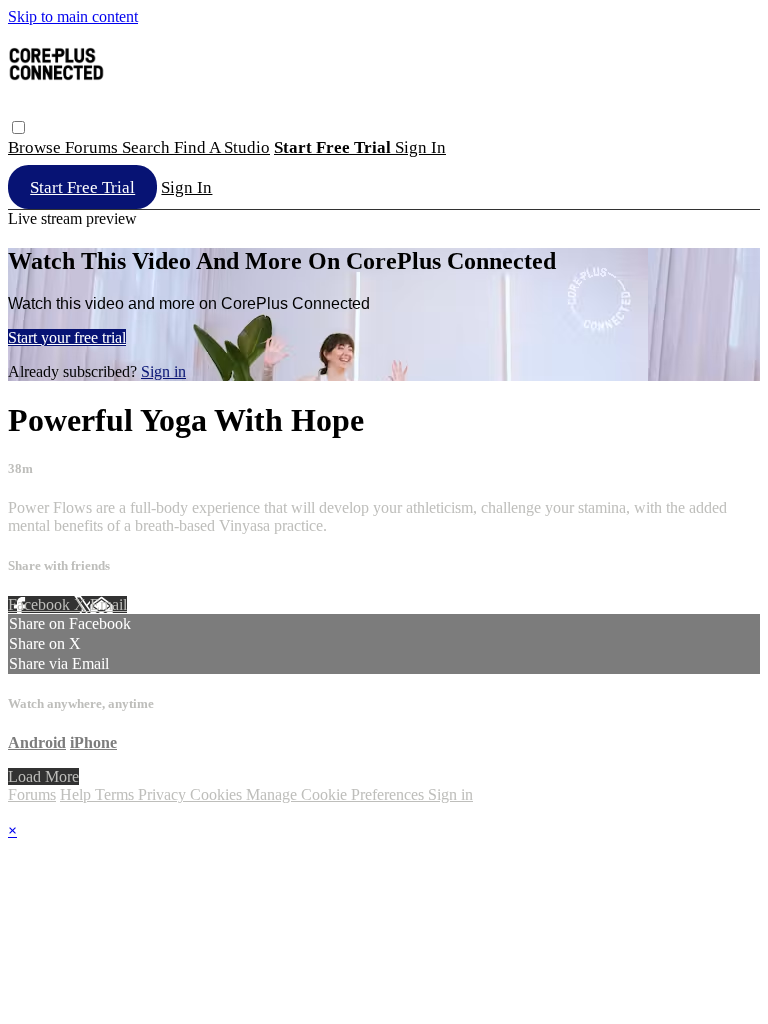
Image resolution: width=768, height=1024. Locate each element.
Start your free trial (67, 337)
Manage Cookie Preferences (337, 794)
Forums (93, 147)
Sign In (186, 187)
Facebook (41, 604)
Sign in (420, 147)
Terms (116, 794)
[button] (18, 127)
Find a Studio (222, 147)
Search (148, 147)
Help (77, 794)
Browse (36, 147)
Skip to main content (73, 16)
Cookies (218, 794)
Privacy (164, 794)
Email (108, 604)
